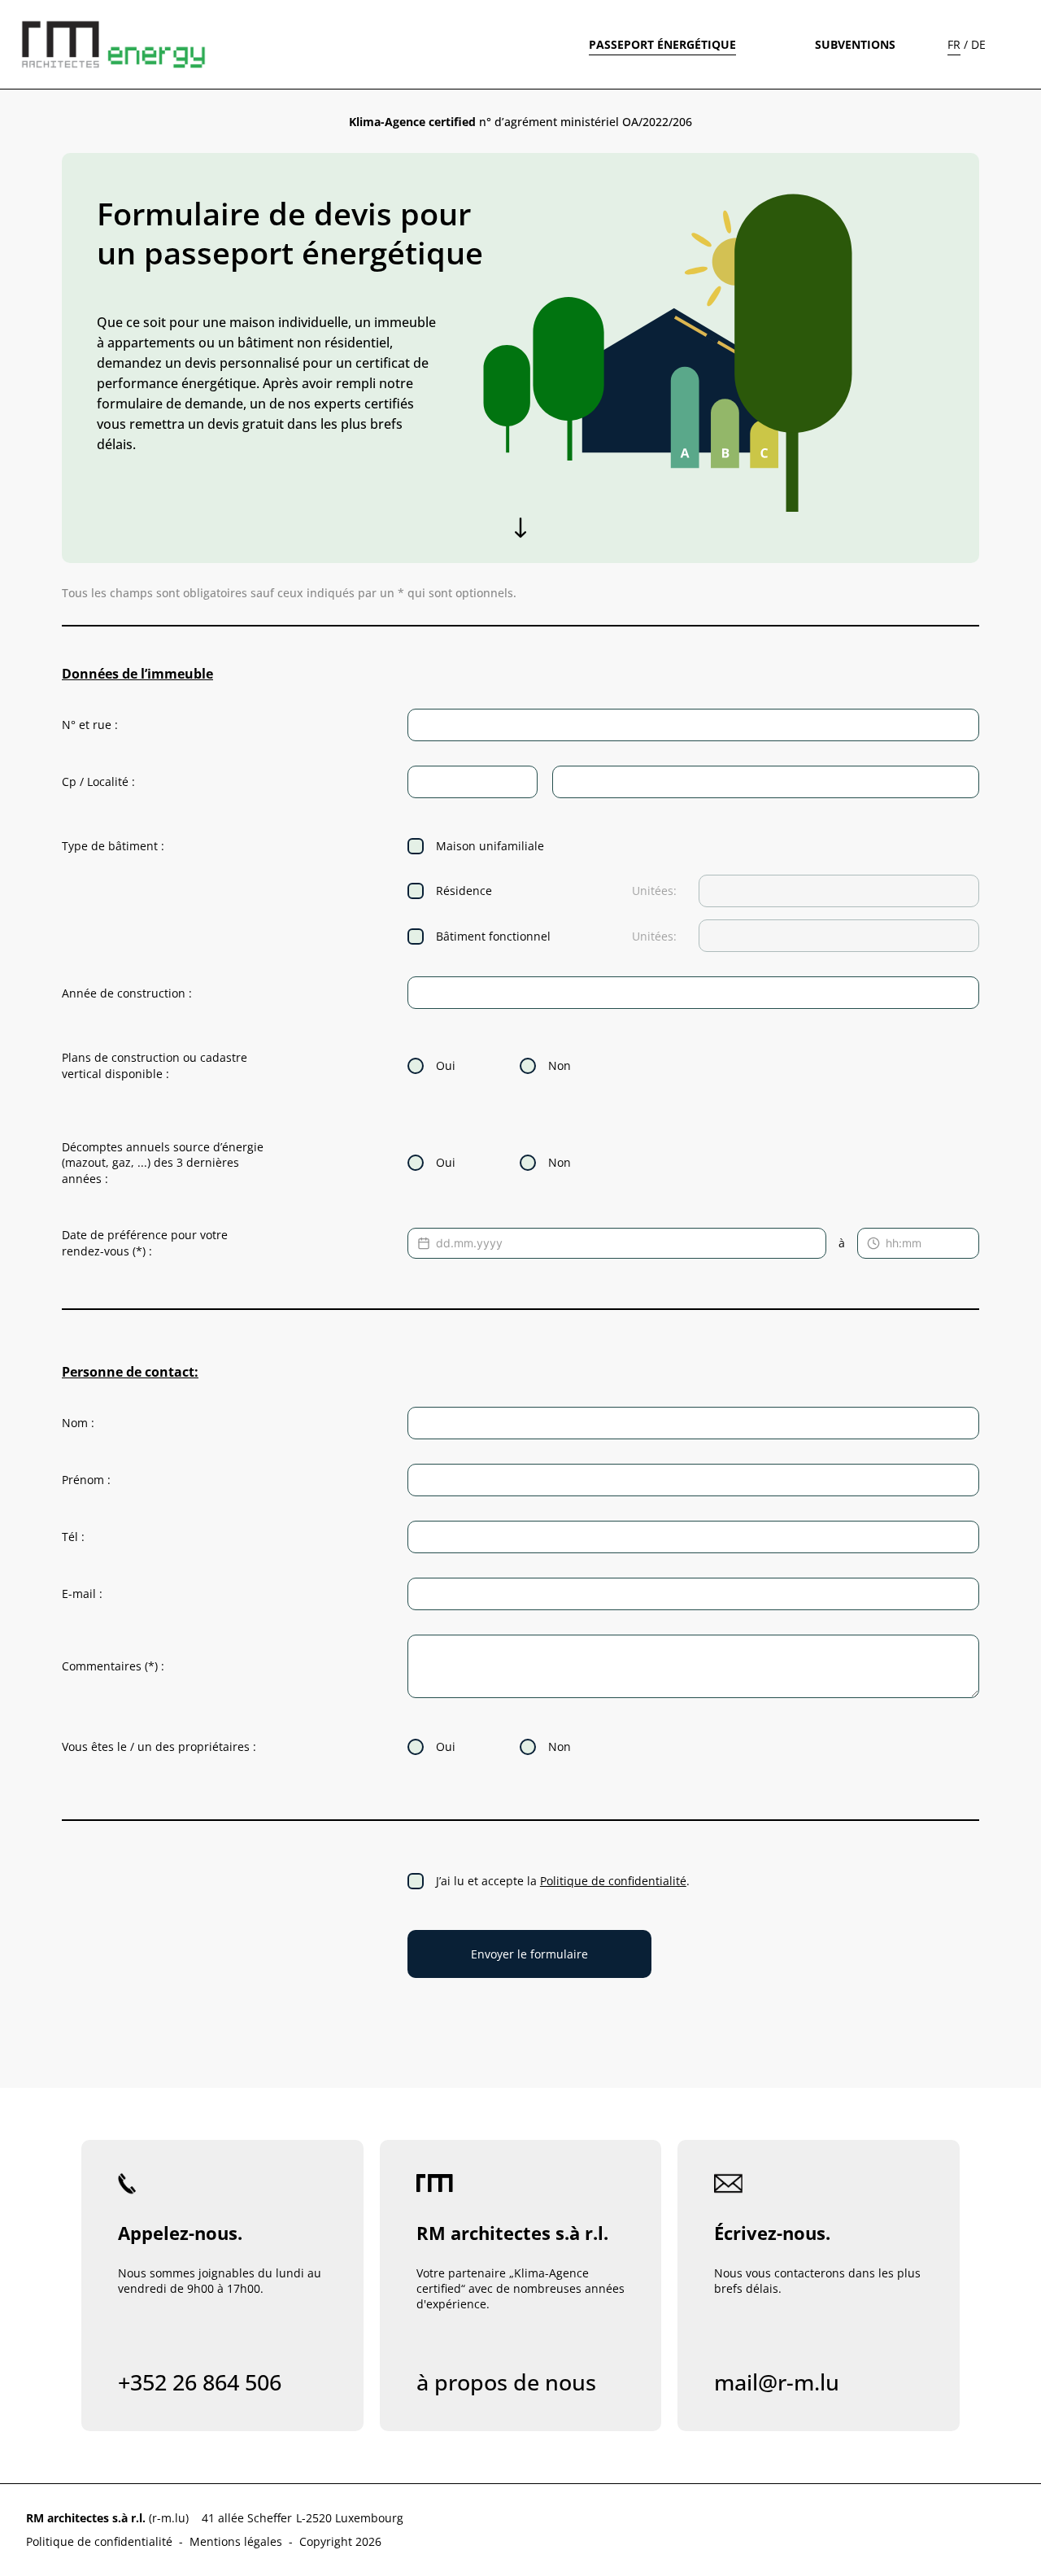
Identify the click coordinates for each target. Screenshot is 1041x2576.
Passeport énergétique (662, 44)
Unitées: (654, 891)
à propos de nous (506, 2382)
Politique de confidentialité (613, 1881)
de (978, 44)
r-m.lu (169, 2518)
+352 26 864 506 (200, 2382)
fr (954, 44)
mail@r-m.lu (777, 2382)
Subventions (855, 44)
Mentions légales (236, 2541)
